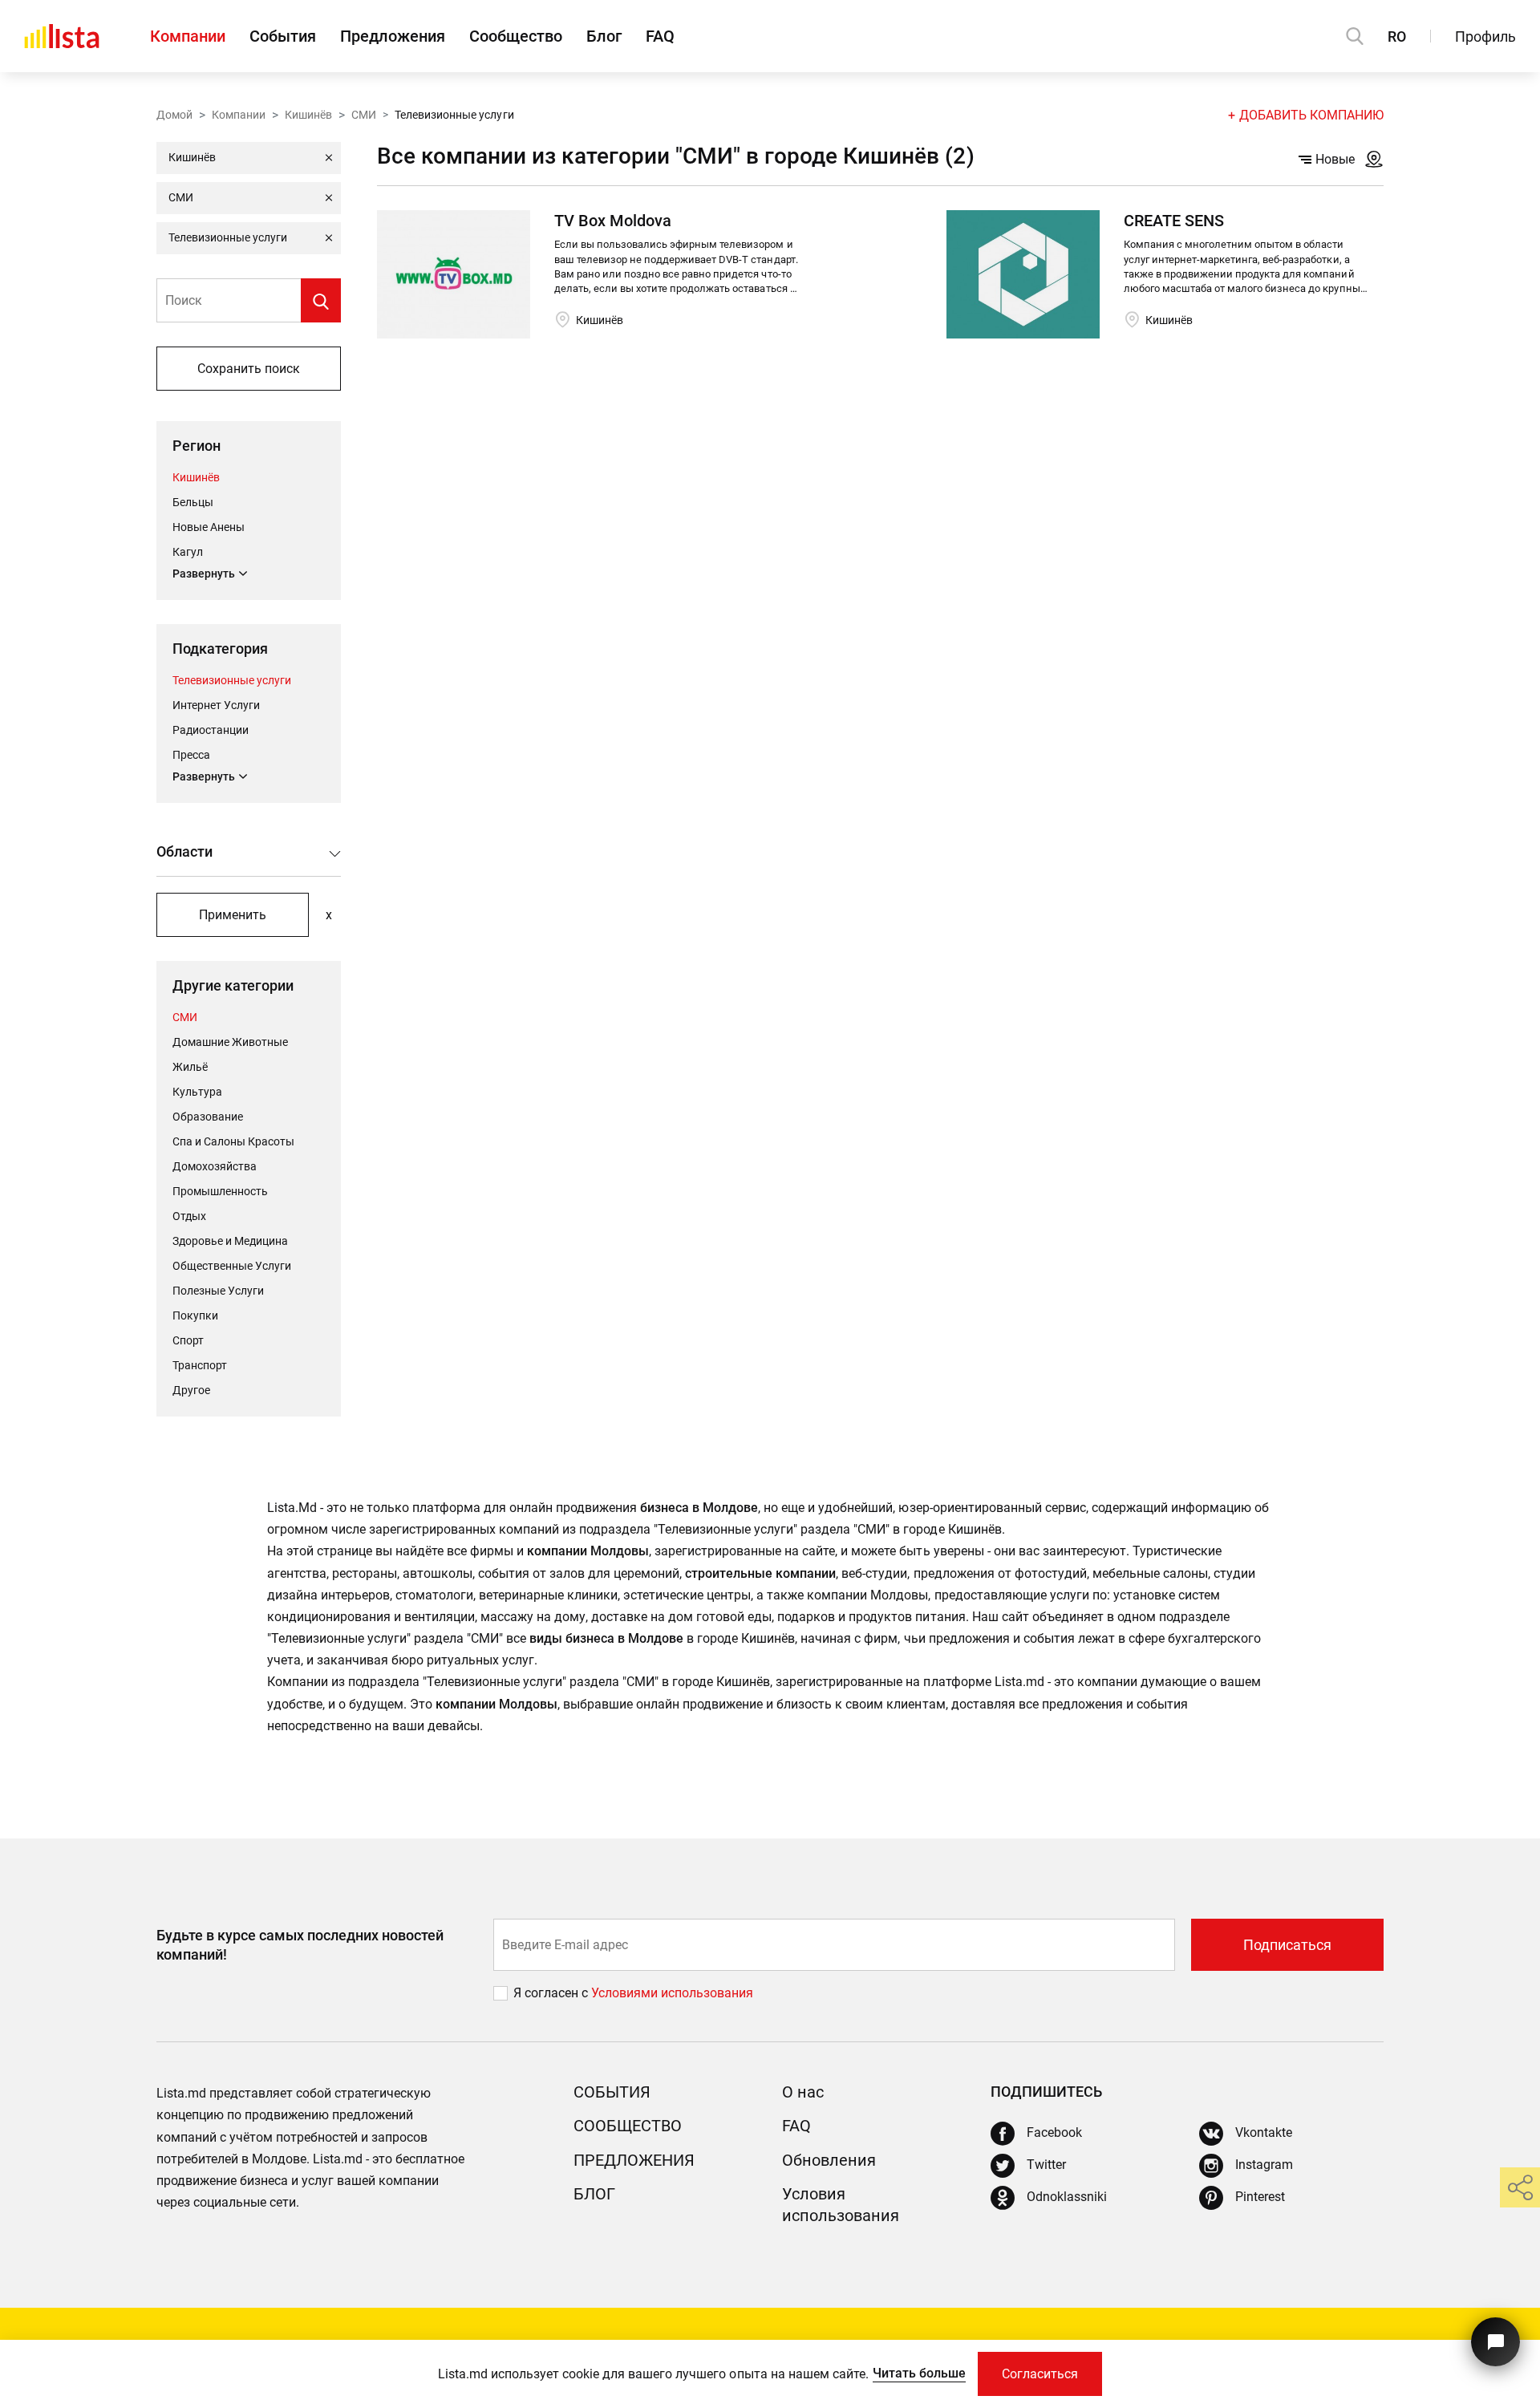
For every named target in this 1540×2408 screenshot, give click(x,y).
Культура (197, 1092)
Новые (1335, 159)
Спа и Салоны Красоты (233, 1141)
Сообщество (516, 36)
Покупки (195, 1315)
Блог (604, 36)
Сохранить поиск (249, 369)
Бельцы (193, 502)
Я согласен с (552, 1993)
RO (1397, 36)
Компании (188, 36)
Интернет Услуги (216, 705)
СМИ (364, 115)
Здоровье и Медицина (230, 1241)
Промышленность (220, 1191)
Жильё (190, 1067)
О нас (803, 2092)
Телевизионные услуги (232, 680)
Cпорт (188, 1340)
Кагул (188, 552)
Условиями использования (672, 1993)
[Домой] (62, 36)
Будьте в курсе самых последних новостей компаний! (300, 1944)
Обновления (829, 2160)
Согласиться (1040, 2374)
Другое (191, 1390)
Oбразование (208, 1117)
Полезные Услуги (218, 1291)
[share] (1520, 2187)
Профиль (1485, 36)
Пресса (191, 755)
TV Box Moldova (613, 221)
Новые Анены (209, 527)
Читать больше (919, 2373)
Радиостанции (211, 730)
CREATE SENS (1174, 221)
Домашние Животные (230, 1042)
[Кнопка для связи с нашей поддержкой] (1495, 2342)
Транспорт (200, 1365)
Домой (174, 115)
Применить (233, 915)
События (283, 36)
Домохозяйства (215, 1166)
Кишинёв (308, 115)
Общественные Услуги (232, 1266)
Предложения (393, 36)
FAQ (660, 36)
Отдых (189, 1216)
